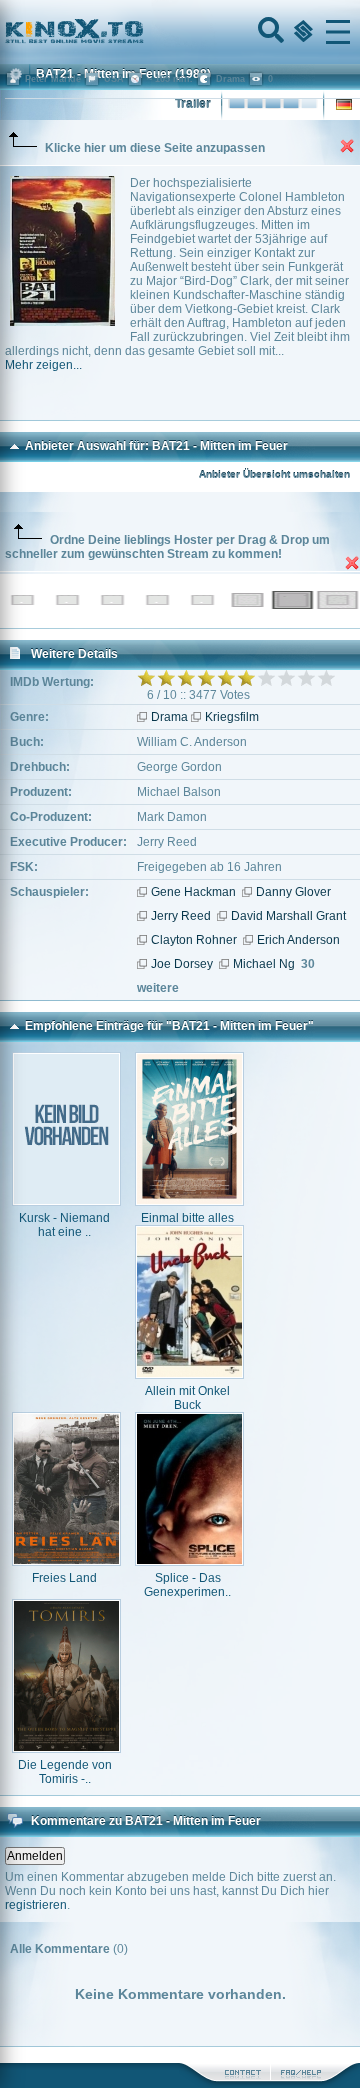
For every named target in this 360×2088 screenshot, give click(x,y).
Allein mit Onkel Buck (187, 1398)
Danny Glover (293, 892)
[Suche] (269, 32)
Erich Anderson (298, 940)
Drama (169, 717)
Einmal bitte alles (187, 1218)
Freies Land (64, 1578)
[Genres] (301, 32)
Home (142, 32)
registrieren (36, 1905)
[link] (180, 32)
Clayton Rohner (194, 940)
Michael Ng (264, 964)
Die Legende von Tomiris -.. (65, 1772)
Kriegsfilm (232, 717)
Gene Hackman (193, 892)
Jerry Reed (181, 916)
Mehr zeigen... (43, 365)
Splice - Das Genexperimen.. (187, 1585)
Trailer (193, 104)
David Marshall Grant (288, 916)
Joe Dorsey (182, 964)
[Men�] (338, 32)
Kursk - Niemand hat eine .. (64, 1225)
